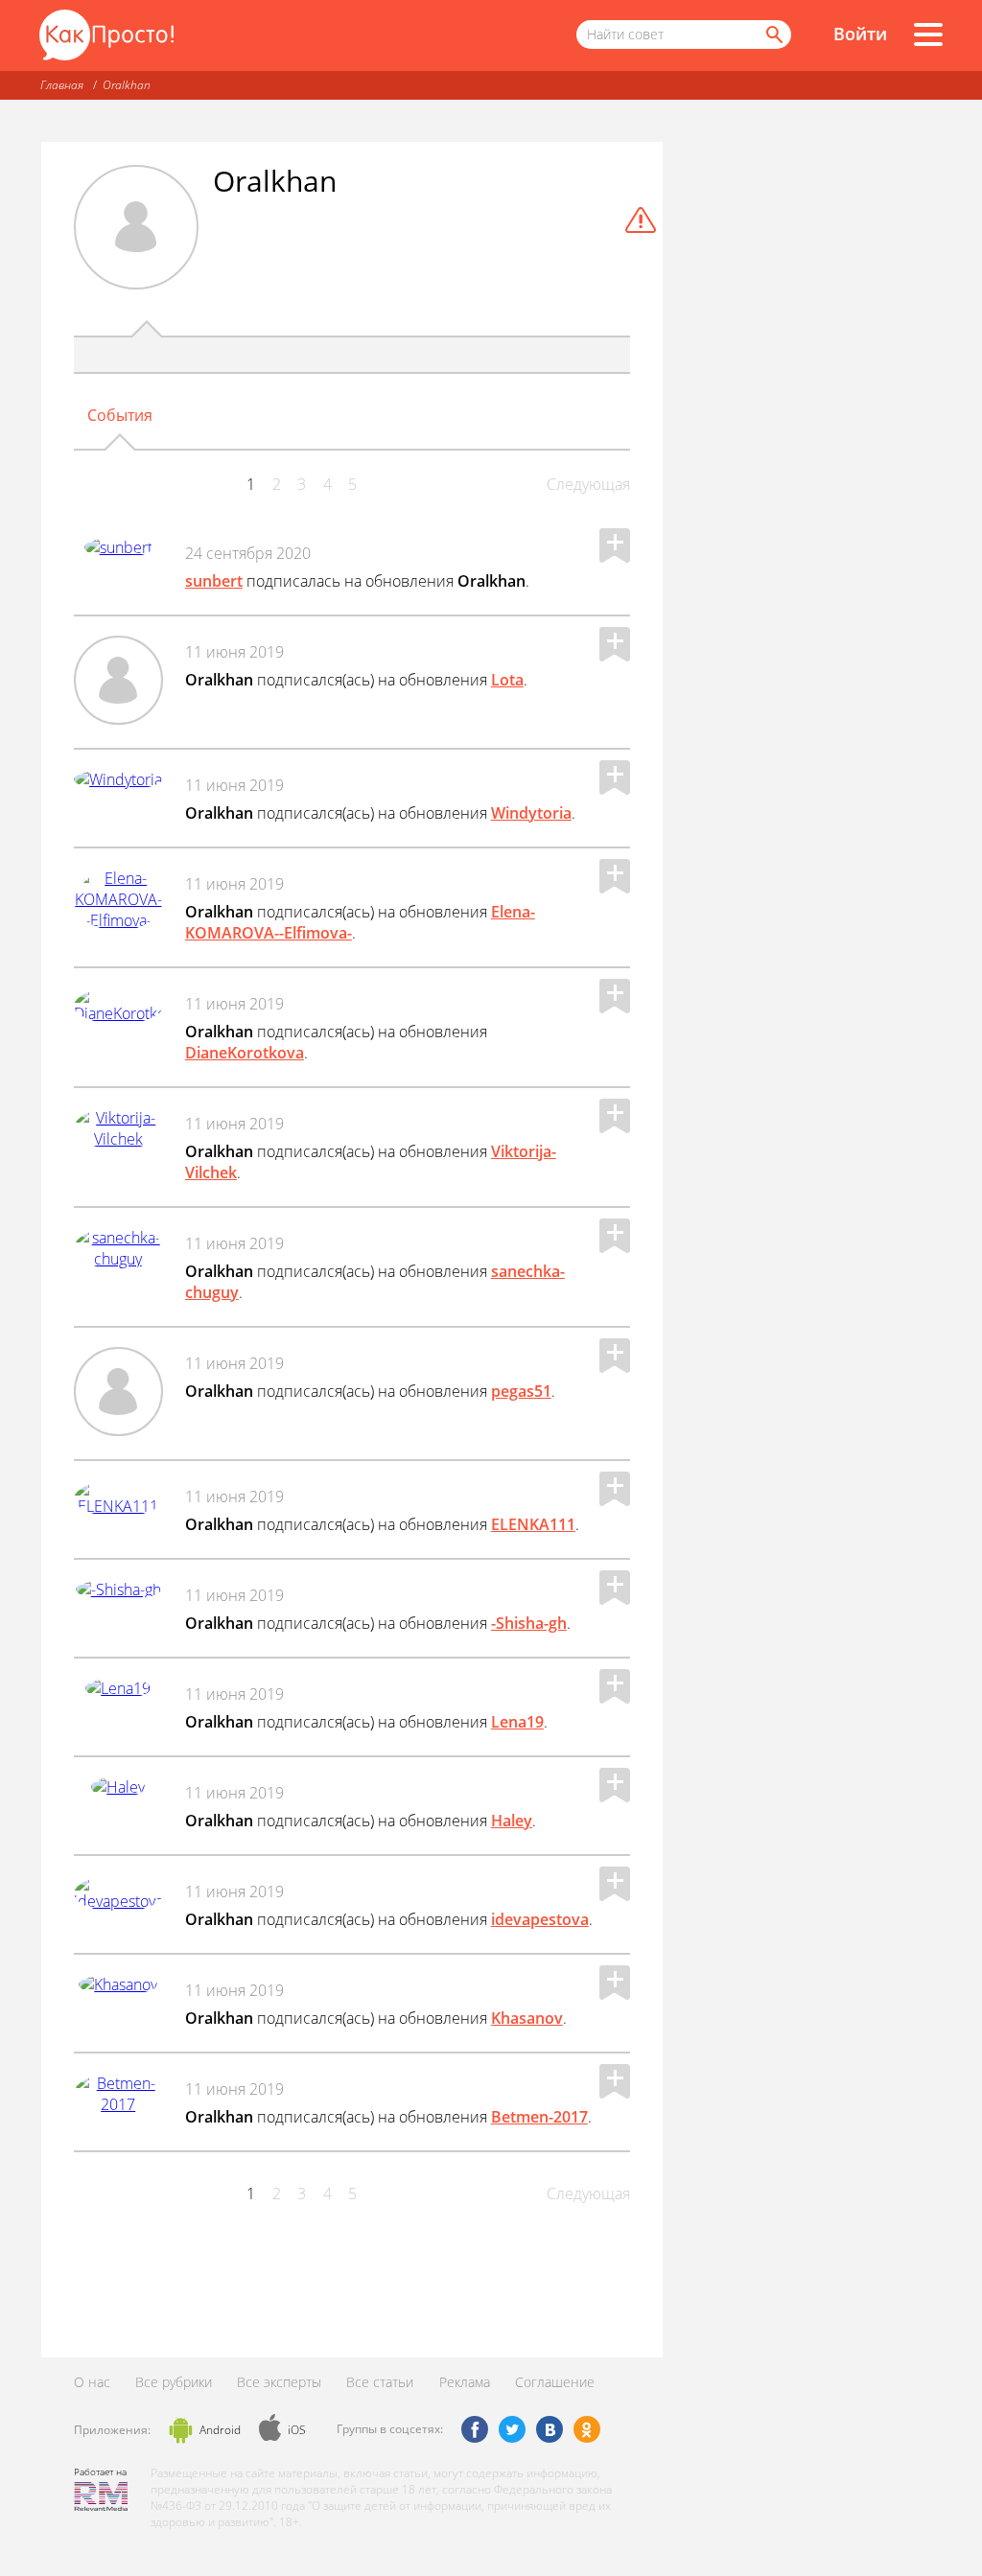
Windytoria (531, 813)
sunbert (214, 581)
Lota (507, 680)
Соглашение (555, 2382)
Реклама (465, 2382)
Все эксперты (279, 2382)
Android (220, 2430)
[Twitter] (512, 2429)
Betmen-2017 (539, 2117)
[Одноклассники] (587, 2429)
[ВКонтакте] (549, 2429)
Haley (512, 1821)
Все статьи (380, 2382)
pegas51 (521, 1391)
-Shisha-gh (529, 1623)
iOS (297, 2430)
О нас (92, 2382)
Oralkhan (127, 85)
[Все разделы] (928, 35)
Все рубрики (174, 2382)
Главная (62, 85)
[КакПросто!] (106, 35)
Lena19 (517, 1722)
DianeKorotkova (245, 1053)
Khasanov (527, 2018)
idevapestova (540, 1919)
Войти (860, 34)
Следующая (588, 484)
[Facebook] (475, 2429)
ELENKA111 (533, 1524)
